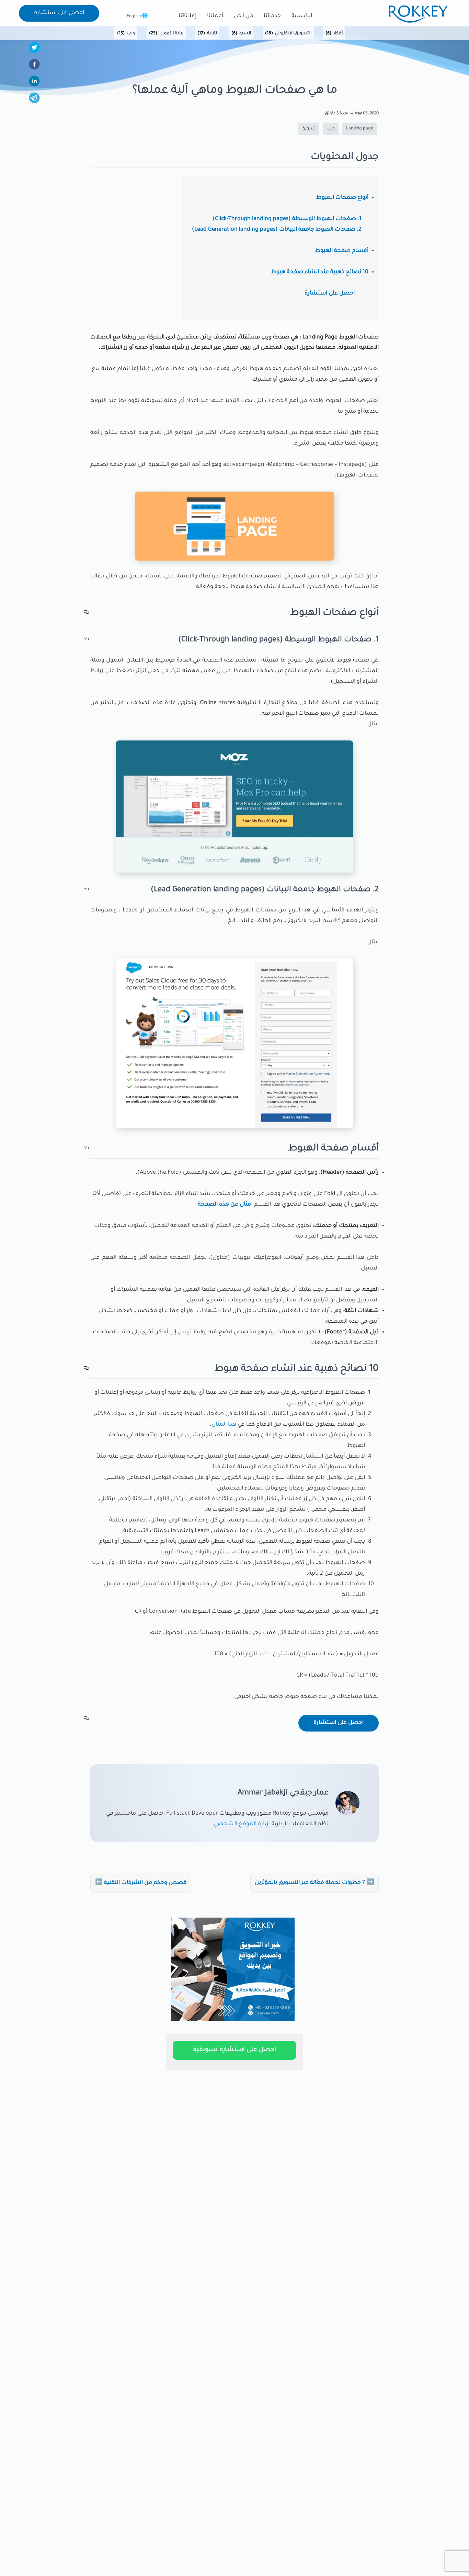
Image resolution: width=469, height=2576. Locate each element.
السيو (241, 34)
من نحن (244, 16)
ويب (126, 34)
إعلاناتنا (187, 16)
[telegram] (34, 100)
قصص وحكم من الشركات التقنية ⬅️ (141, 1883)
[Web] (233, 2022)
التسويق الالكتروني (288, 34)
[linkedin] (34, 83)
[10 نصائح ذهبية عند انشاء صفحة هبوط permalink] (87, 1370)
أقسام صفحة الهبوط (342, 251)
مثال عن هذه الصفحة (224, 1205)
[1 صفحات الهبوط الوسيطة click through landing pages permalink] (87, 640)
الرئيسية (302, 16)
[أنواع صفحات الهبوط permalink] (87, 614)
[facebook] (34, 66)
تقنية (207, 34)
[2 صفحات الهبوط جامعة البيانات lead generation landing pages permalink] (87, 890)
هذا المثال (224, 1425)
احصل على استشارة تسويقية (235, 2050)
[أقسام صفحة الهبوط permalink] (87, 1149)
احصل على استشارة (59, 13)
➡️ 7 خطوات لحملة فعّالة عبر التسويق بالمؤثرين (314, 1883)
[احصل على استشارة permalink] (87, 1720)
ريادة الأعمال (166, 34)
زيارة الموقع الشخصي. (240, 1824)
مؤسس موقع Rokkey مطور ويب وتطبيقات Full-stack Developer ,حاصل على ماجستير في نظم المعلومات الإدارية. (217, 1819)
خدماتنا (272, 16)
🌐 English (137, 16)
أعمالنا (215, 16)
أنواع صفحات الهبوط (342, 198)
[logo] (418, 22)
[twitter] (34, 49)
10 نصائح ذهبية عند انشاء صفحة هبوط (320, 272)
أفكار (334, 34)
